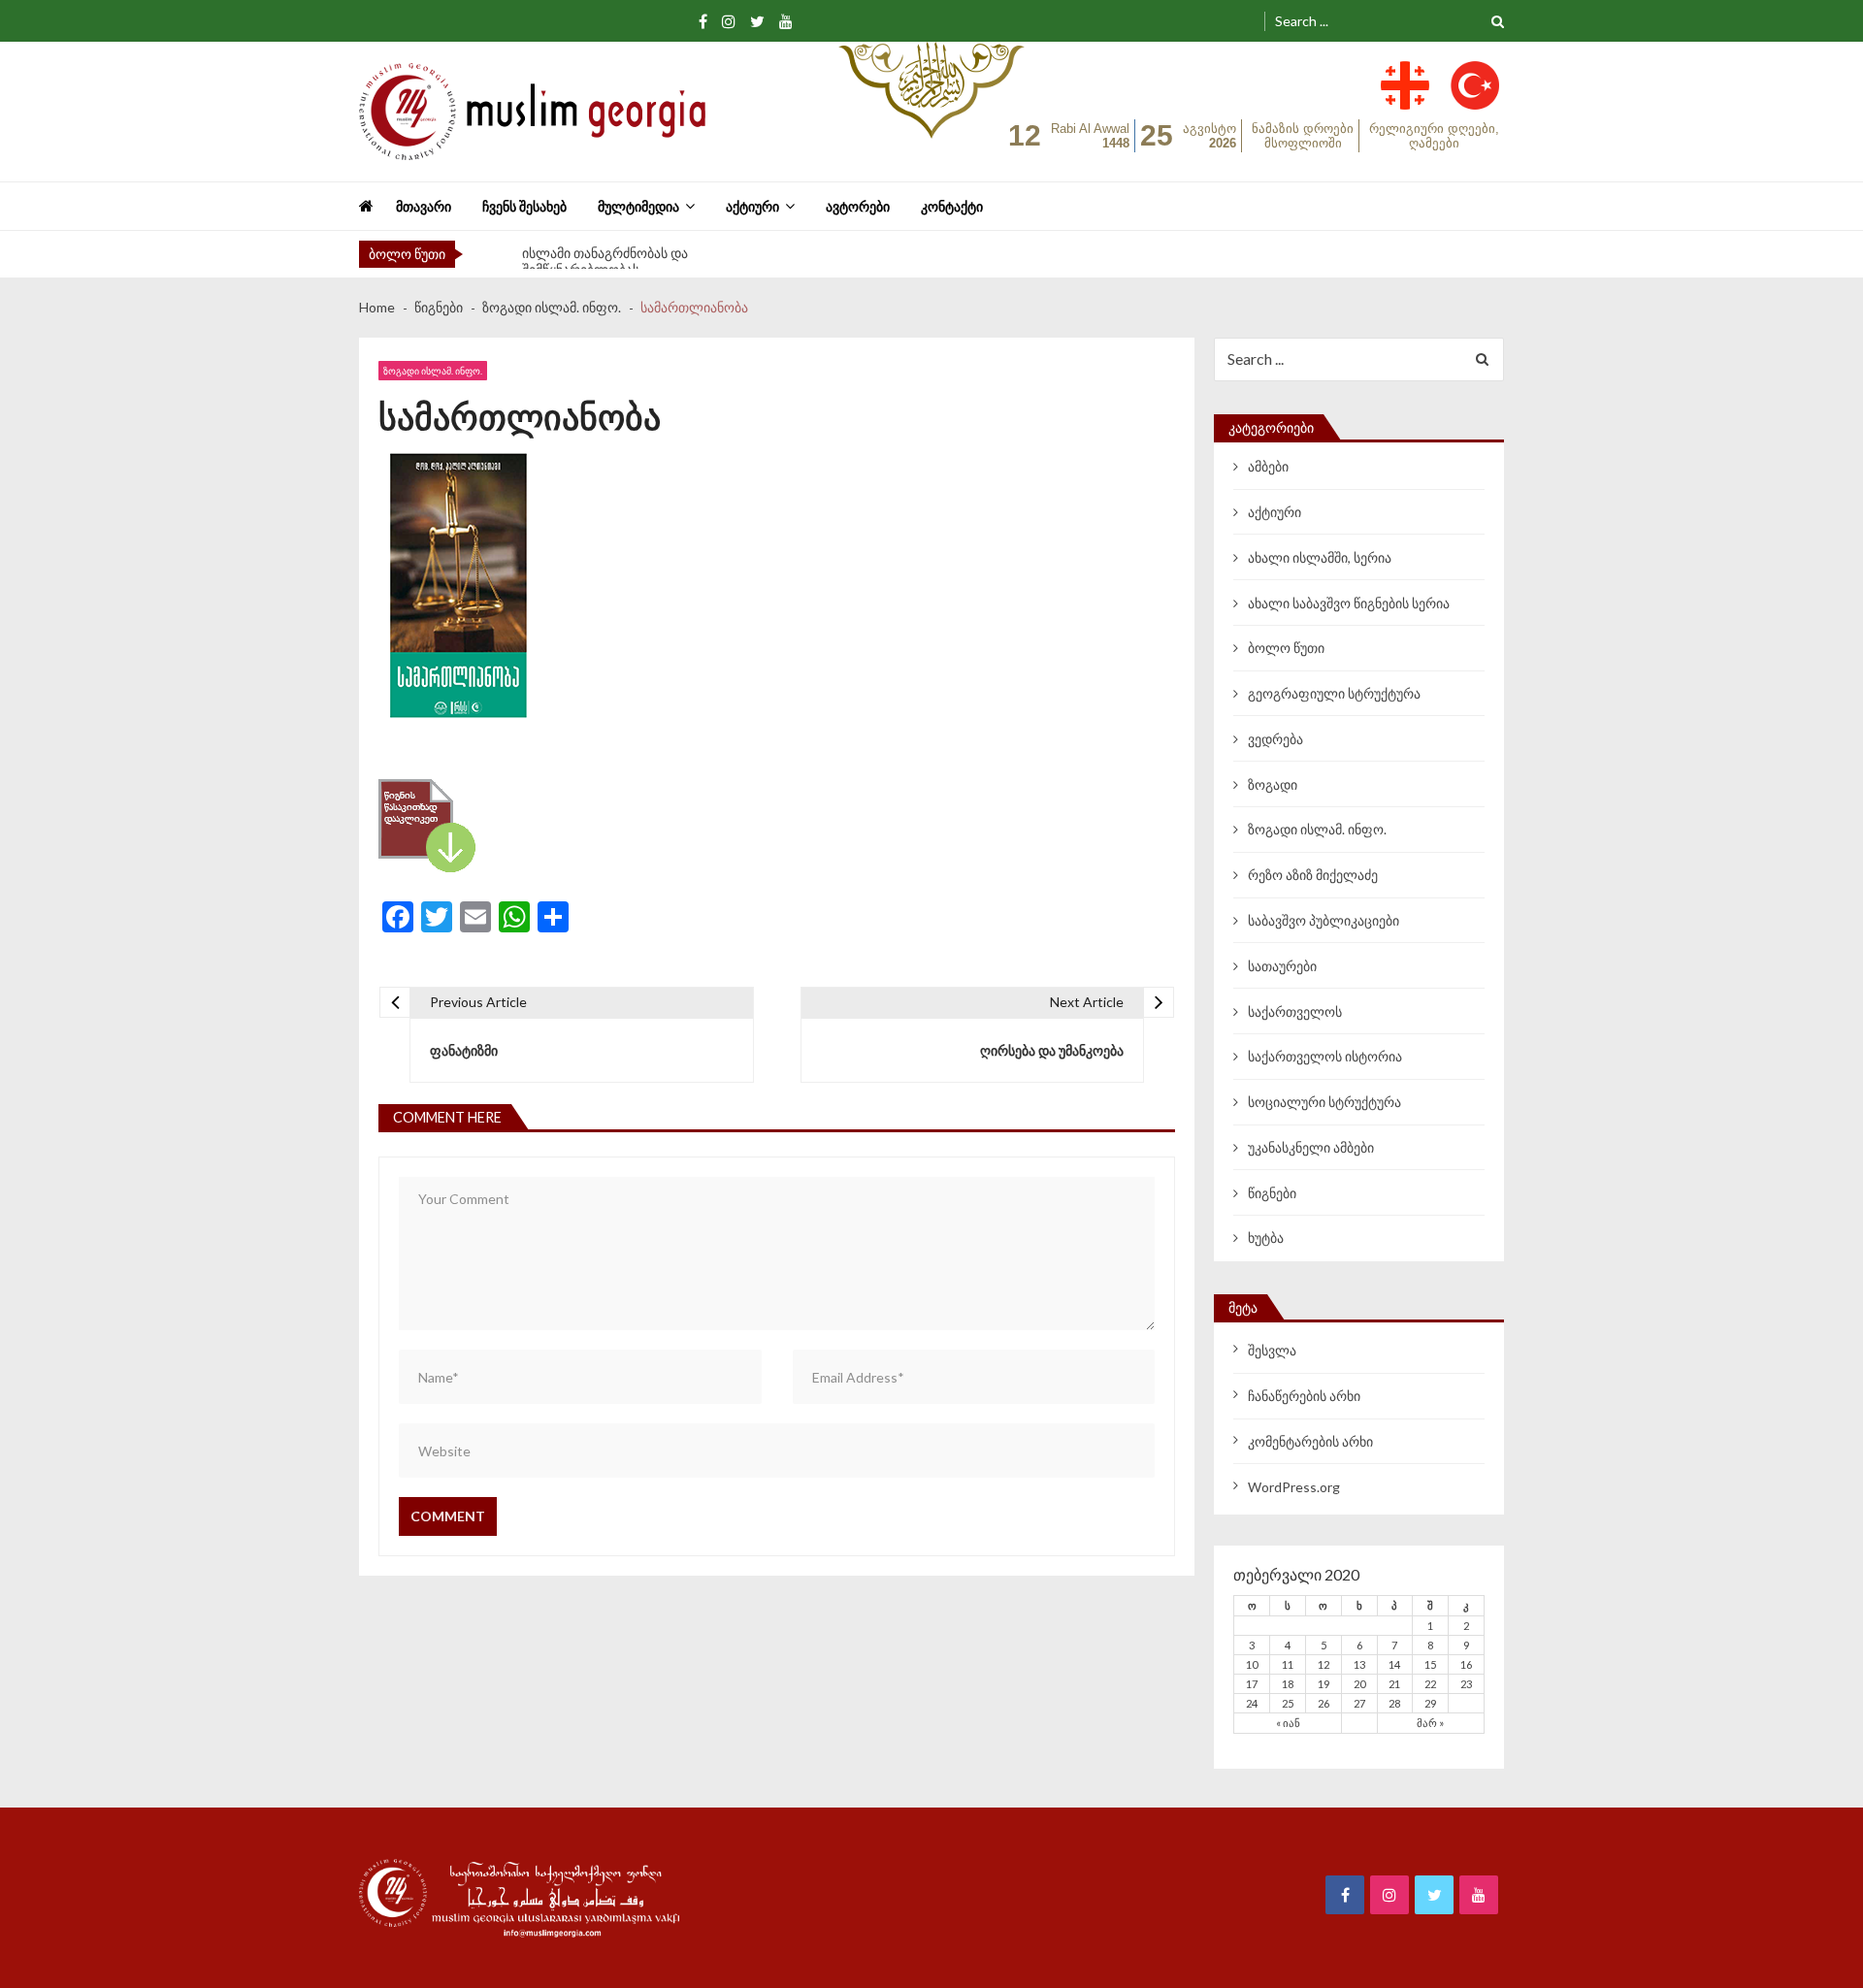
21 (1394, 1684)
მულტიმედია (638, 206)
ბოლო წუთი (1286, 648)
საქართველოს (1295, 1011)
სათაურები (1282, 966)
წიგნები (1272, 1193)
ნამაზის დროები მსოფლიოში (1303, 136)
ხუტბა (1266, 1238)
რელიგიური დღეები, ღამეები (1434, 136)
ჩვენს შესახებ (524, 206)
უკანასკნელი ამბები (1311, 1147)
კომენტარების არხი (1310, 1441)
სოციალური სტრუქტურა (1324, 1102)
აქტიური (752, 206)
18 (1288, 1684)
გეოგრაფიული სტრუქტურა (1334, 693)
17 (1252, 1684)
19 (1324, 1684)
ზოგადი (1273, 784)
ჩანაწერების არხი (1304, 1396)
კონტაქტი (952, 206)
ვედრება (1275, 739)
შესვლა (1272, 1350)
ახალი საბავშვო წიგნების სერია (1349, 603)
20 (1359, 1684)
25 (1288, 1703)
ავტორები (858, 206)
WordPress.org (1294, 1487)
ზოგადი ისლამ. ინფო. (433, 371)
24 (1252, 1703)
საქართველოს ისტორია (1325, 1056)
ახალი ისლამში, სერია (1320, 557)
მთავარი (424, 206)
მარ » (1430, 1723)
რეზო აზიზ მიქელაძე (1313, 875)
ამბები (1268, 466)
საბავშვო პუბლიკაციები (1324, 920)
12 (1324, 1664)
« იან (1288, 1723)
